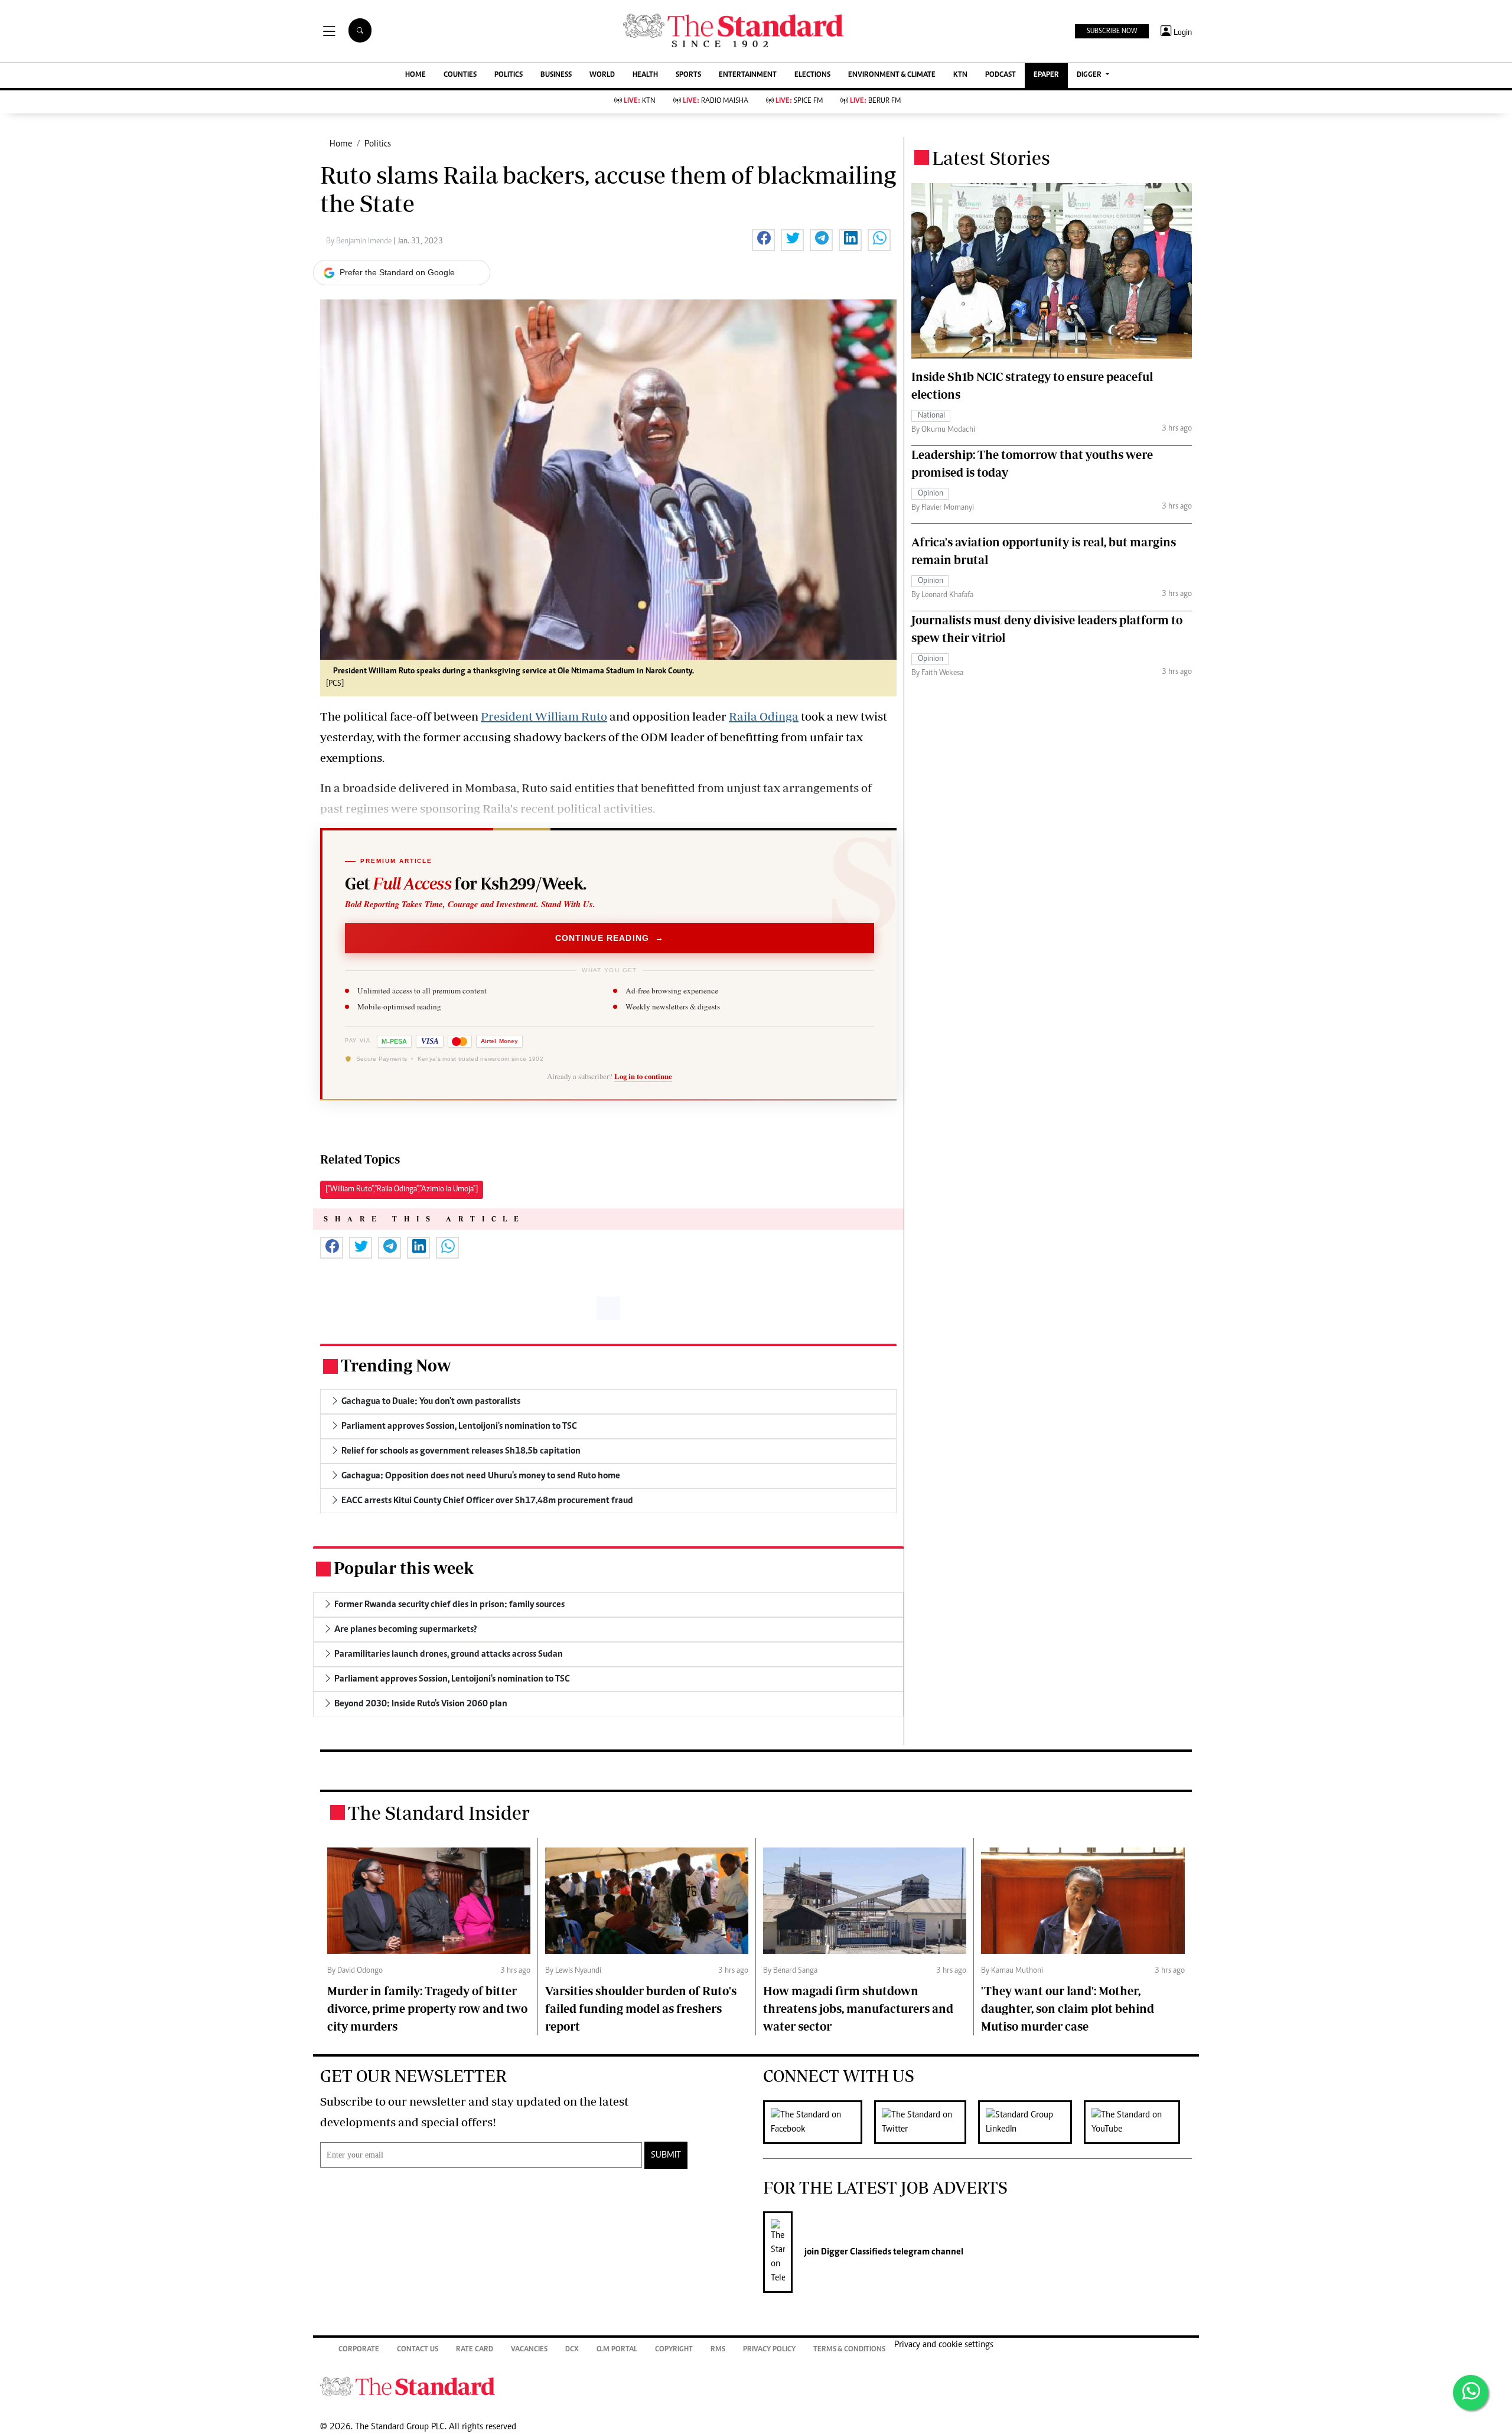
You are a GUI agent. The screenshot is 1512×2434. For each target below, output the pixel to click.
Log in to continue (643, 1076)
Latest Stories (991, 158)
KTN (960, 75)
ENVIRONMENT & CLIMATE (892, 75)
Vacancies (529, 2350)
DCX (572, 2350)
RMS (718, 2350)
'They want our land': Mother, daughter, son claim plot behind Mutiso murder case (1068, 2008)
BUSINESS (556, 75)
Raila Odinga (764, 716)
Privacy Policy (769, 2350)
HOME (416, 75)
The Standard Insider (439, 1813)
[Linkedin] (1031, 2122)
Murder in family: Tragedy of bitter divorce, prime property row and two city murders (427, 2008)
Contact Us (418, 2350)
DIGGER (1090, 75)
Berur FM (875, 101)
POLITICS (509, 75)
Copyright (674, 2350)
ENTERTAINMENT (748, 75)
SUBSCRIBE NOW (1112, 31)
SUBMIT (666, 2155)
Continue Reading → (610, 938)
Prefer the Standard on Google (397, 272)
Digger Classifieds (855, 2252)
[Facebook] (819, 2122)
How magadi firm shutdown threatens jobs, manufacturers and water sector (858, 2008)
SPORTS (688, 75)
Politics (378, 144)
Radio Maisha (716, 101)
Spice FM (799, 101)
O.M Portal (617, 2350)
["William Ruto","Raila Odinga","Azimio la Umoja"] (402, 1190)
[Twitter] (926, 2122)
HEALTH (645, 75)
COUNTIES (460, 75)
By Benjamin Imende (360, 242)
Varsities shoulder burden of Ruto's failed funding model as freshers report (641, 2008)
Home (341, 144)
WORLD (602, 75)
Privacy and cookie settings (944, 2345)
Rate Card (475, 2350)
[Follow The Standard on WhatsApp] (1471, 2393)
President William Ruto (544, 716)
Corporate (359, 2350)
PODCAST (1001, 75)
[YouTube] (1138, 2122)
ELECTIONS (812, 75)
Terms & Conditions (849, 2350)
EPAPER (1046, 75)
